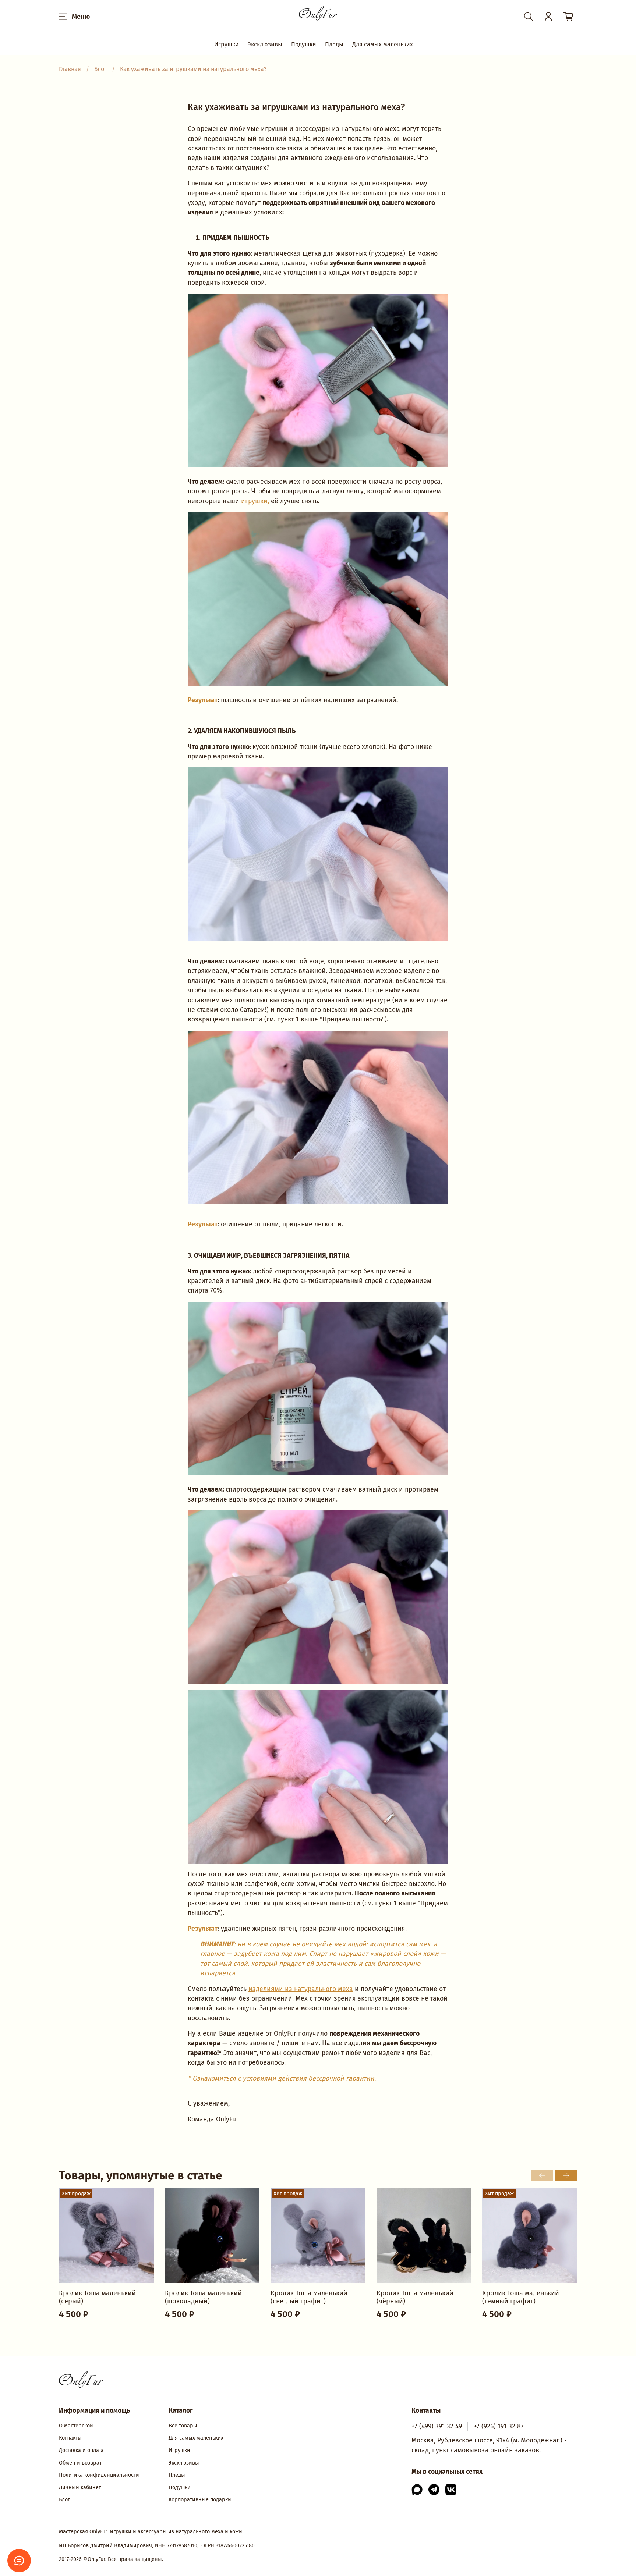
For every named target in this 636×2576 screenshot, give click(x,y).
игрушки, (255, 501)
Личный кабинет (80, 2488)
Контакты (70, 2438)
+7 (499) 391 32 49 (437, 2426)
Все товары (183, 2426)
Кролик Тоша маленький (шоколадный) (203, 2297)
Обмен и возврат (80, 2463)
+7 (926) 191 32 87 (499, 2426)
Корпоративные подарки (200, 2500)
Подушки (304, 44)
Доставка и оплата (81, 2450)
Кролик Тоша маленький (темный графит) (521, 2297)
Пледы (334, 44)
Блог (64, 2500)
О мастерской (76, 2426)
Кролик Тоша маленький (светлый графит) (309, 2297)
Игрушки (227, 44)
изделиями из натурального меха (301, 1989)
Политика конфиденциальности (99, 2475)
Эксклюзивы (265, 44)
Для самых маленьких (383, 44)
